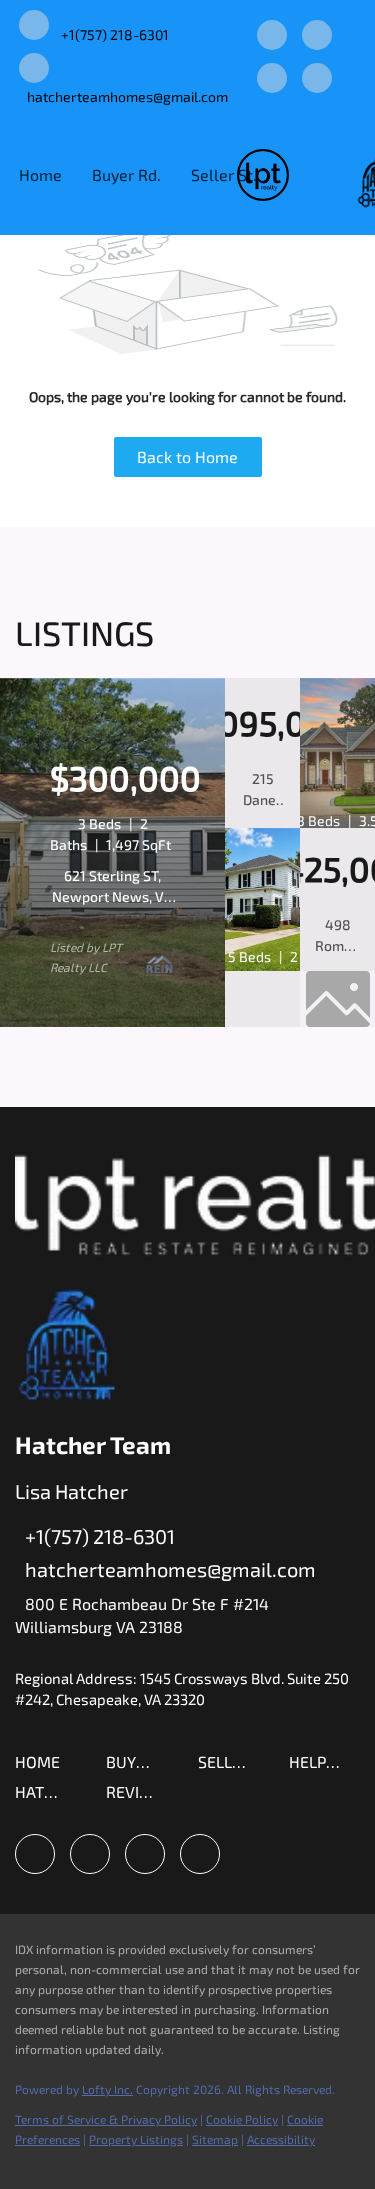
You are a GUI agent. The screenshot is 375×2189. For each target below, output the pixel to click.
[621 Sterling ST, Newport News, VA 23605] (112, 1022)
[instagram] (317, 36)
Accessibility (281, 2139)
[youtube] (272, 79)
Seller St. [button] (224, 174)
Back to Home (187, 456)
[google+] (317, 79)
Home (40, 174)
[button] (42, 1767)
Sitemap (215, 2139)
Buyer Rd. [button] (126, 174)
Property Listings (136, 2139)
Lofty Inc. (107, 2089)
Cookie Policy (242, 2119)
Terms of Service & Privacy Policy (106, 2119)
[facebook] (272, 36)
